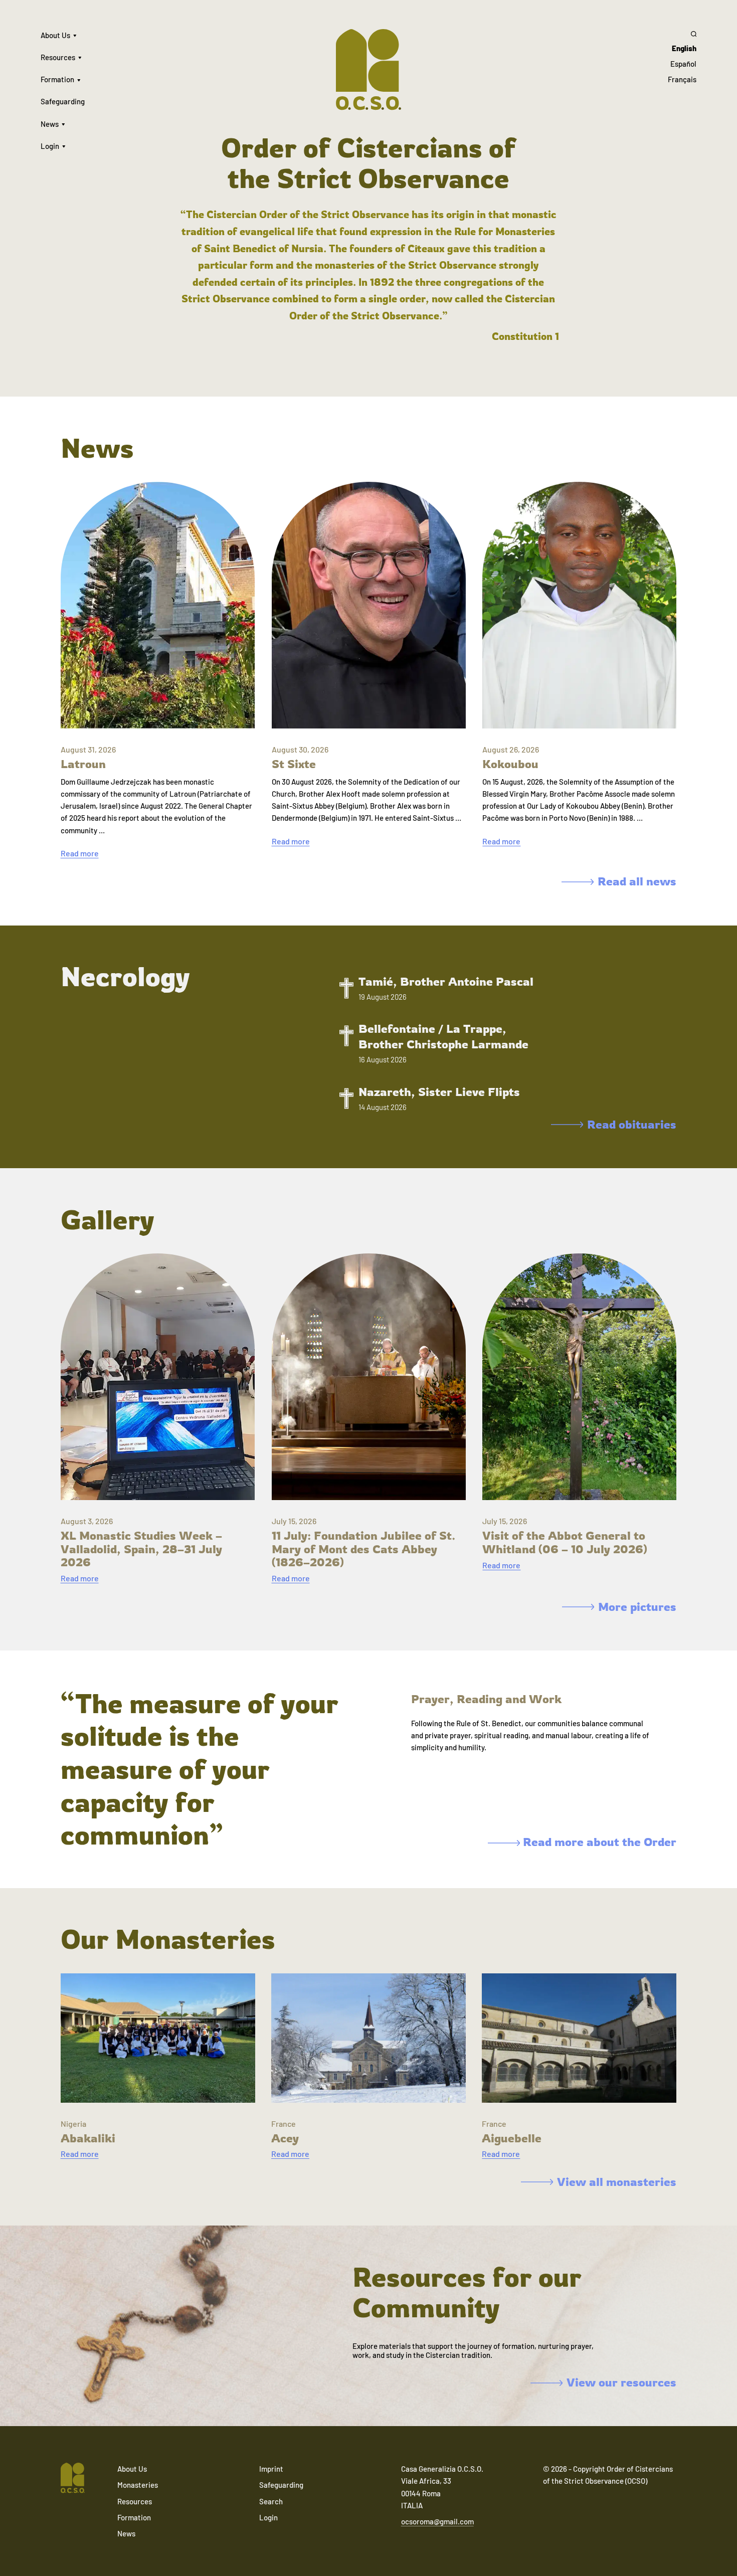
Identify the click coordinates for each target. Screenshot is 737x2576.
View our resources (621, 2382)
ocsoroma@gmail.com (437, 2521)
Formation (57, 79)
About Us (55, 35)
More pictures (637, 1607)
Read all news (637, 881)
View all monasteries (617, 2182)
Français (682, 79)
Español (683, 64)
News (50, 124)
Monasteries (138, 2485)
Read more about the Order (598, 1842)
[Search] (682, 34)
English (684, 48)
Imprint (271, 2469)
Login (50, 146)
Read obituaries (632, 1125)
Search (271, 2501)
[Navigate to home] (73, 2479)
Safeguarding (63, 101)
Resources (58, 57)
